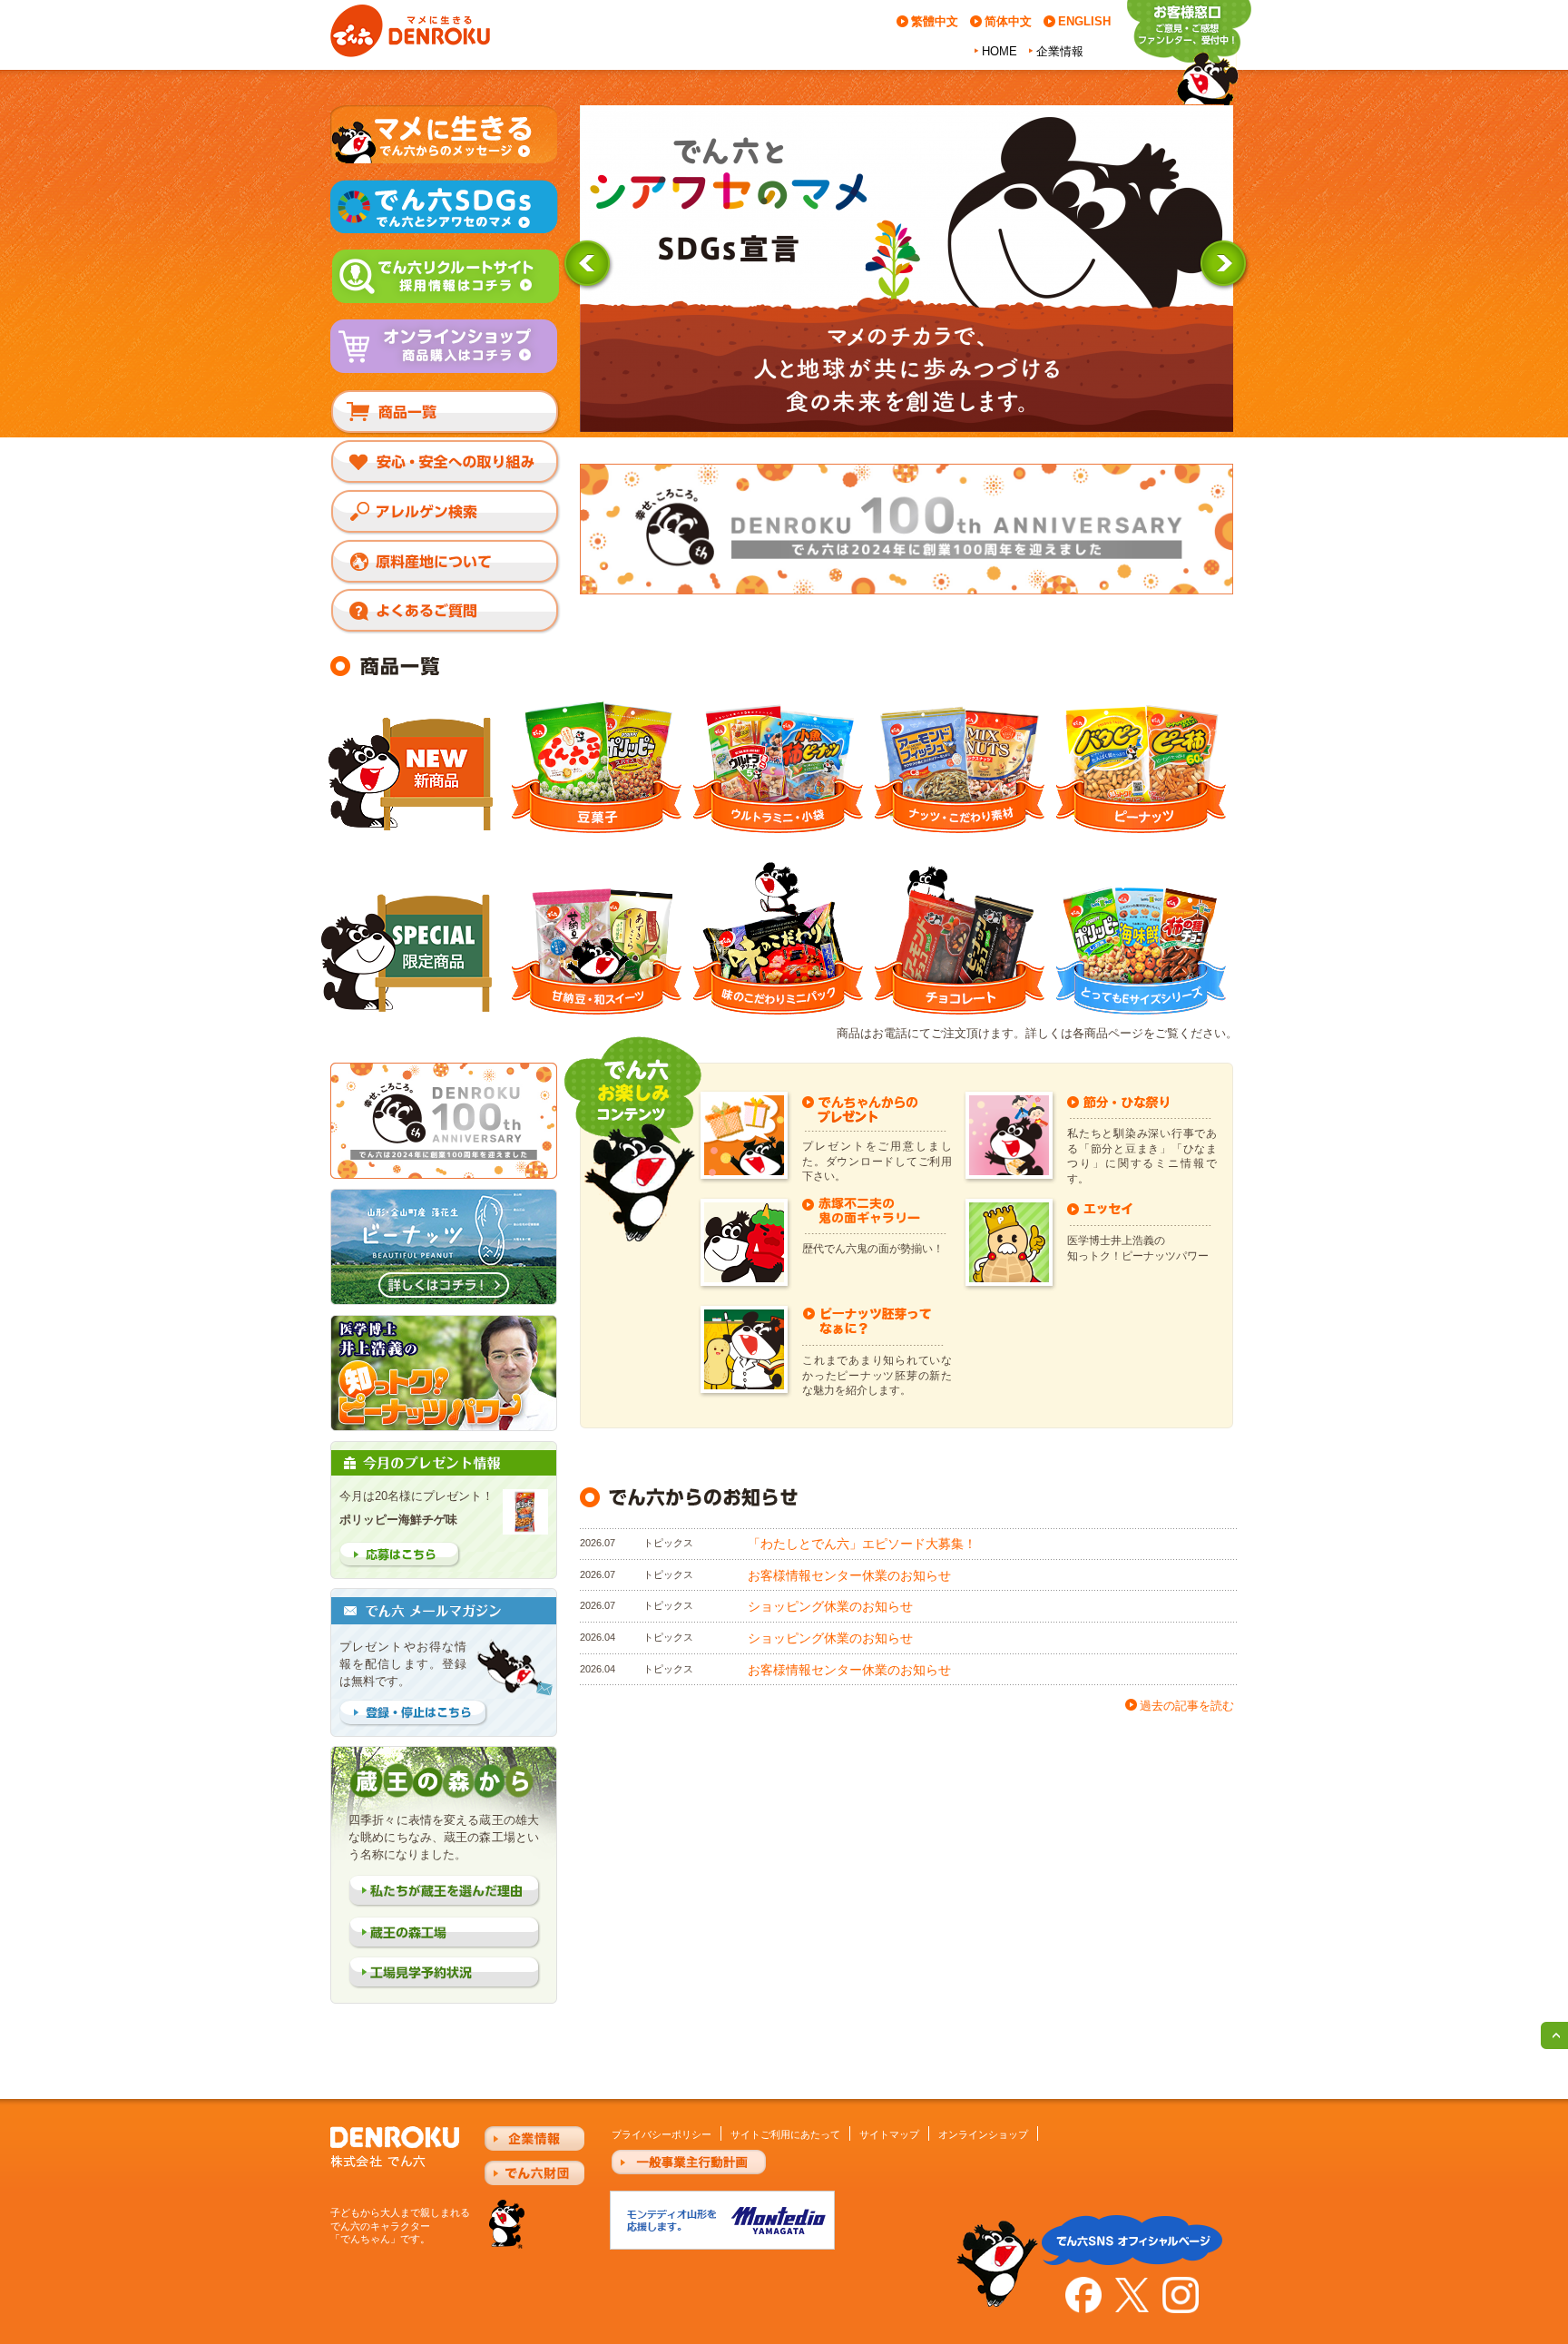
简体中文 (1008, 21)
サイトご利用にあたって (785, 2134)
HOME (1000, 51)
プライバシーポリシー (661, 2134)
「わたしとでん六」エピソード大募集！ (862, 1544)
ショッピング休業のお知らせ (830, 1606)
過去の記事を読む (1187, 1706)
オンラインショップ (983, 2134)
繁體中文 (935, 21)
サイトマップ (889, 2134)
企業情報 (1060, 51)
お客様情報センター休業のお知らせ (849, 1575)
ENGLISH (1084, 21)
